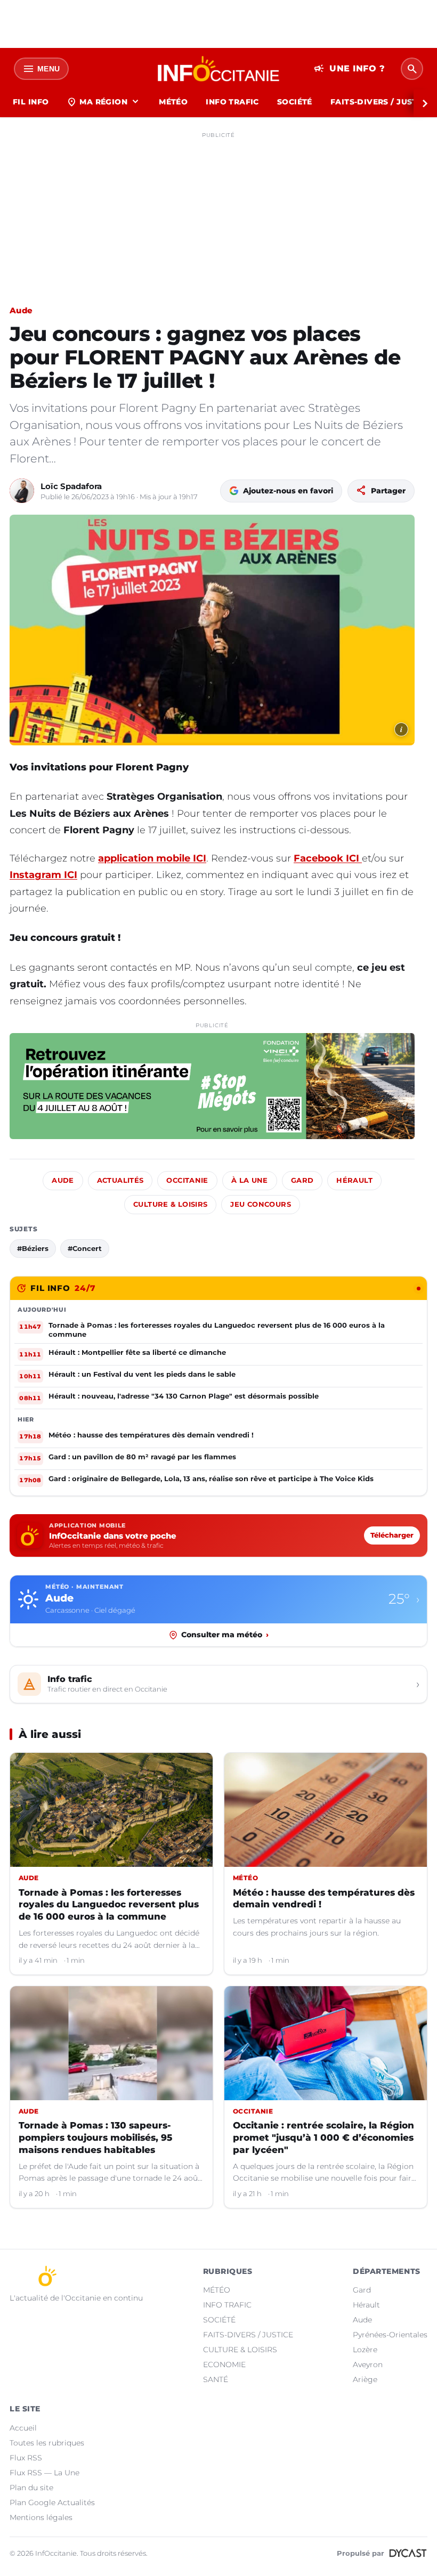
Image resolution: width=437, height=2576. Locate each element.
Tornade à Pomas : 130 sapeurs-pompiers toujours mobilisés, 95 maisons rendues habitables (95, 2138)
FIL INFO (31, 102)
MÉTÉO (173, 102)
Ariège (365, 2379)
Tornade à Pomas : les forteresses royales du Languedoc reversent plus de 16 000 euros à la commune (109, 1905)
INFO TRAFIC (232, 102)
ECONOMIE (224, 2364)
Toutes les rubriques (47, 2443)
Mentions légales (41, 2517)
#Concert (85, 1248)
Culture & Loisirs (170, 1204)
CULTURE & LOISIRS (240, 2350)
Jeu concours (261, 1204)
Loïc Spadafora (71, 486)
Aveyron (368, 2364)
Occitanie (187, 1180)
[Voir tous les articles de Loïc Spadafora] (22, 491)
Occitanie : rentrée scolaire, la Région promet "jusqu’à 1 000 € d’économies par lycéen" (323, 2138)
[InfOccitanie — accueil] (219, 69)
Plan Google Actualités (52, 2502)
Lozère (365, 2350)
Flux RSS (26, 2458)
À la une (250, 1180)
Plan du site (31, 2488)
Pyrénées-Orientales (390, 2335)
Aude (21, 310)
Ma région (104, 102)
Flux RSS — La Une (44, 2473)
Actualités (120, 1180)
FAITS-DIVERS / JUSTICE (248, 2335)
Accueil (23, 2428)
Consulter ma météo (225, 1635)
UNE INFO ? (349, 69)
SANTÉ (216, 2379)
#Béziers (33, 1248)
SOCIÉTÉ (295, 102)
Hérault (354, 1180)
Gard (302, 1180)
